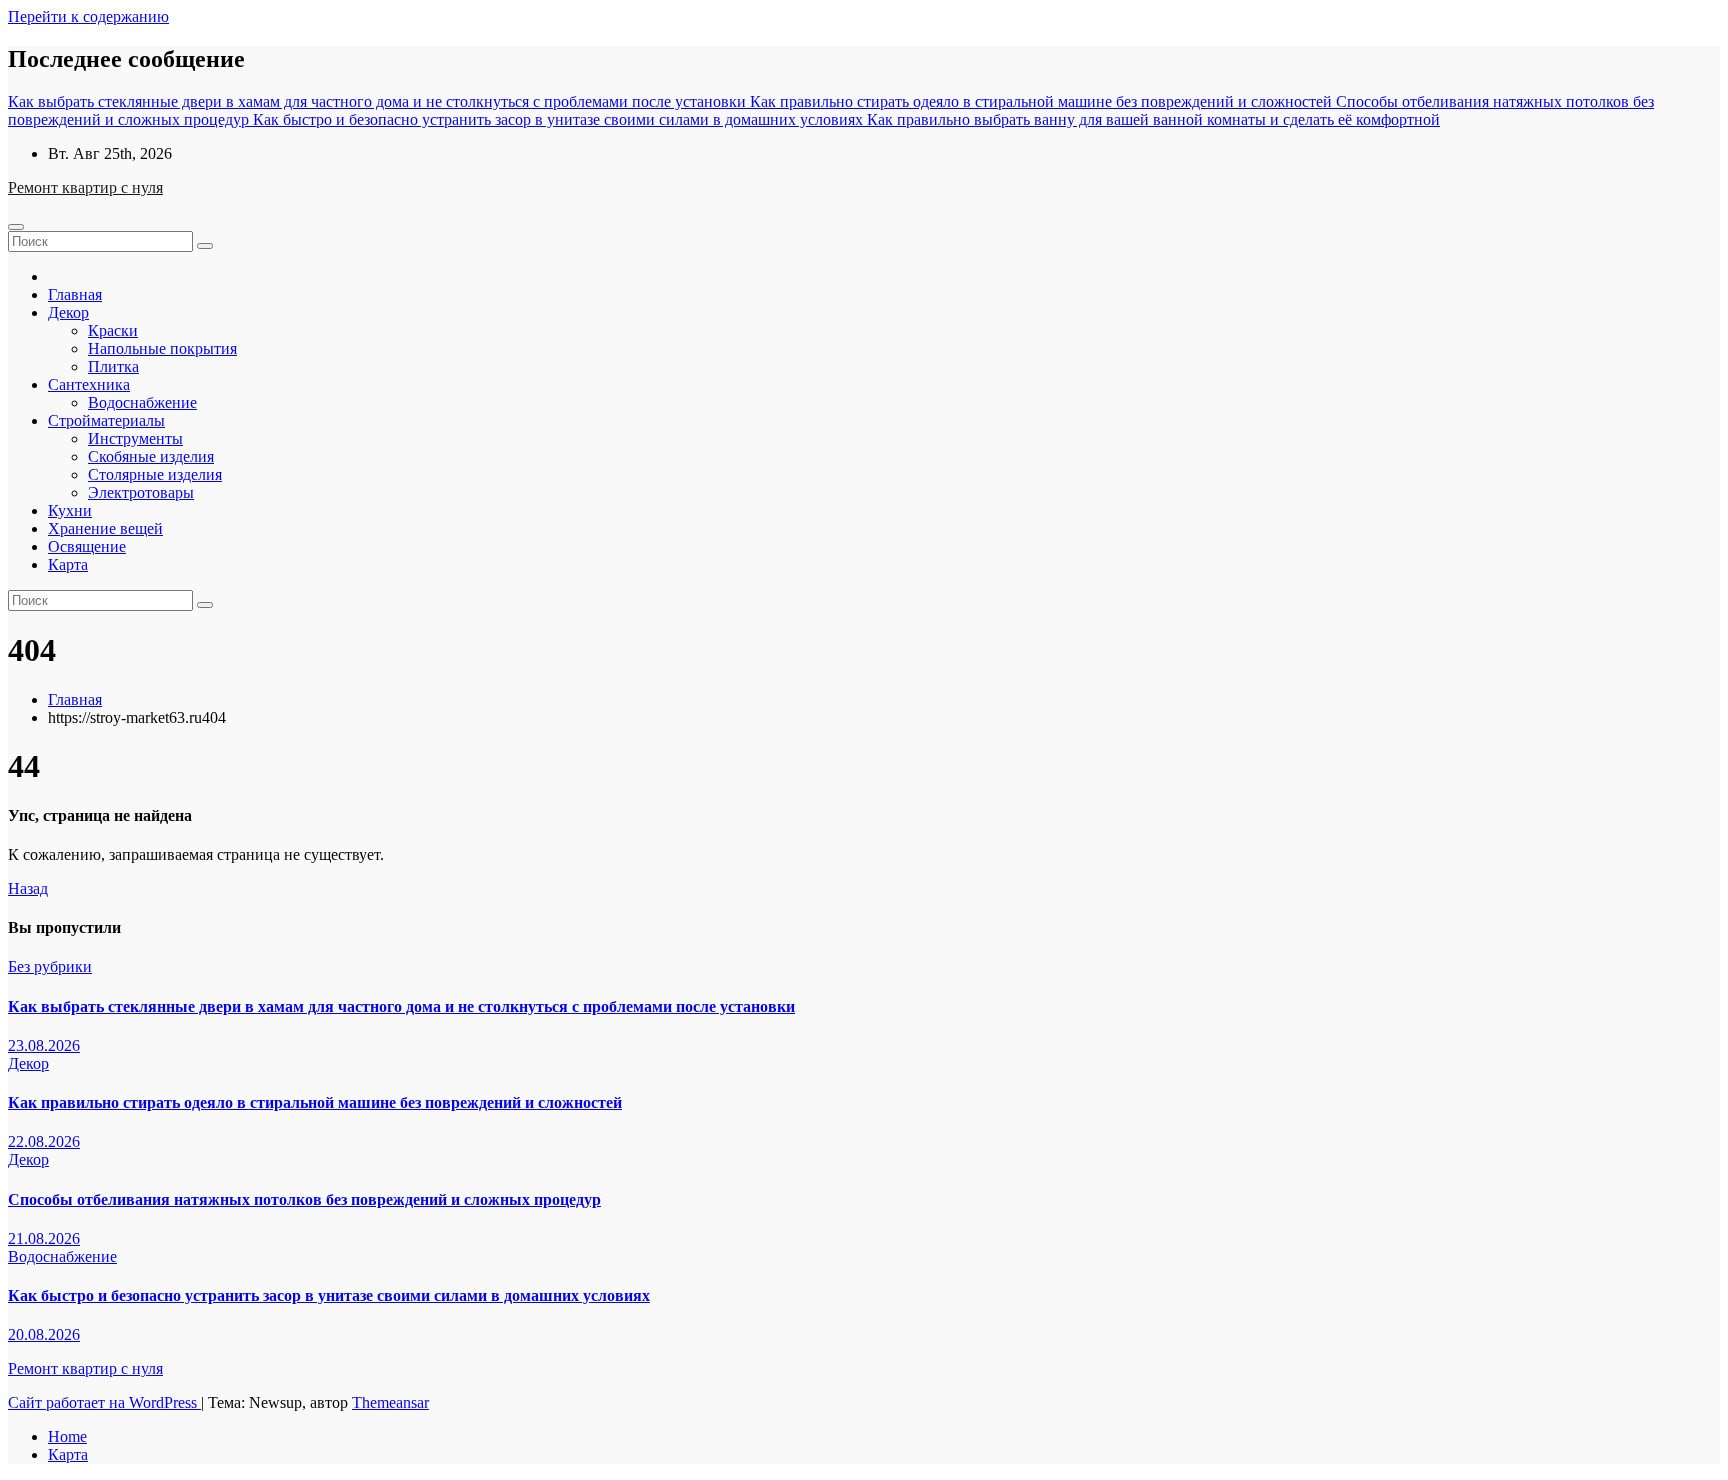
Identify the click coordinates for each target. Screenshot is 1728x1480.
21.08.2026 (44, 1238)
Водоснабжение (142, 402)
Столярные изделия (155, 474)
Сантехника (89, 384)
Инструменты (135, 438)
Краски (113, 330)
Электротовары (141, 492)
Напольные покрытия (162, 348)
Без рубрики (50, 966)
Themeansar (390, 1402)
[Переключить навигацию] (16, 227)
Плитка (113, 366)
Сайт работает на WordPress (104, 1402)
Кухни (70, 510)
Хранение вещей (105, 528)
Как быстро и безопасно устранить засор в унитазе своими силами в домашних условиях (329, 1295)
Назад (28, 888)
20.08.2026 (44, 1334)
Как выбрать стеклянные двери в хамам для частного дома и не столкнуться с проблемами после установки (401, 1006)
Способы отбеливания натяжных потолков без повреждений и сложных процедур (304, 1199)
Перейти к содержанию (88, 16)
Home (67, 1436)
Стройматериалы (106, 420)
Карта (68, 564)
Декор (68, 312)
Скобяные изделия (151, 456)
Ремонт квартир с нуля (85, 187)
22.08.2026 (44, 1141)
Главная (75, 294)
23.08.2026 (44, 1045)
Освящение (87, 546)
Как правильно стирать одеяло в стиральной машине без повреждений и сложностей (315, 1102)
